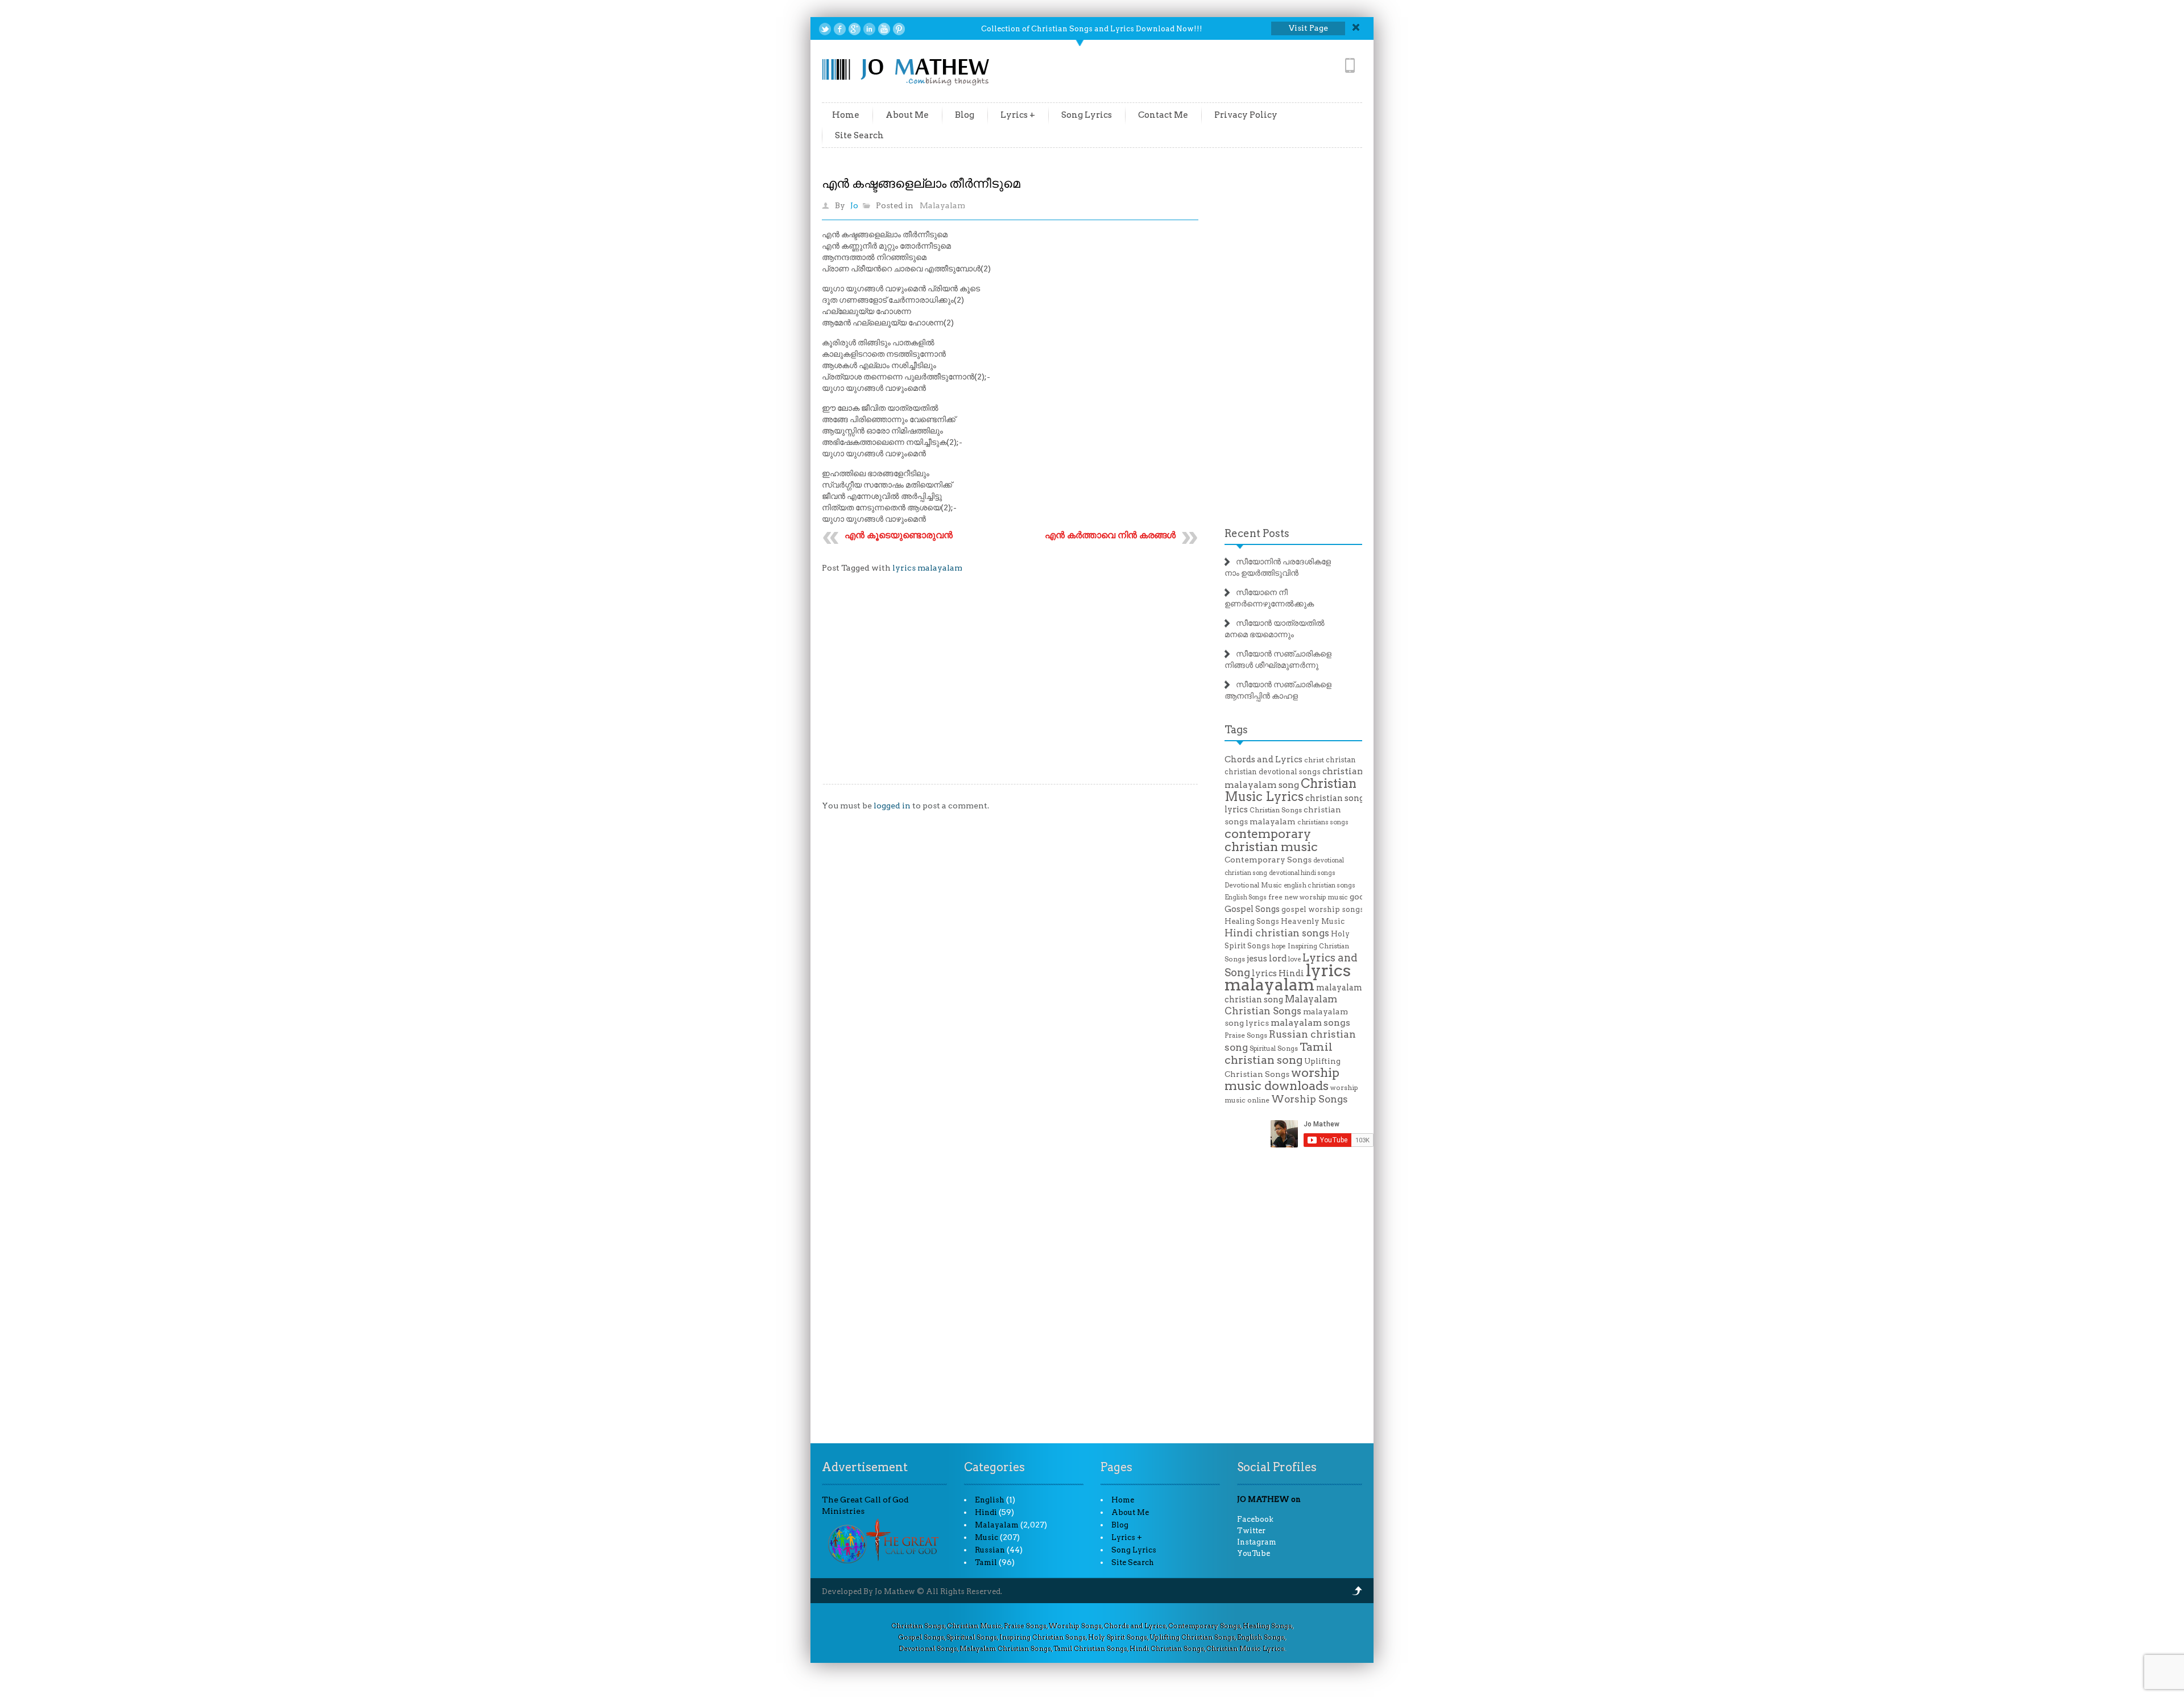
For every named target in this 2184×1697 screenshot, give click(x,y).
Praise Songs (1246, 1035)
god (1357, 897)
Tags (1236, 730)
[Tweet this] (825, 29)
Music (986, 1537)
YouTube (1254, 1553)
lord (1278, 958)
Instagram (1257, 1542)
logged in (892, 806)
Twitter (1251, 1531)
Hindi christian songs (1277, 933)
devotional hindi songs (1302, 873)
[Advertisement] (1010, 687)
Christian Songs (1276, 810)
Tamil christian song (1279, 1053)
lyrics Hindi (1278, 973)
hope (1279, 946)
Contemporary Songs (1268, 860)
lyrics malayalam (927, 568)
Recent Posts (1257, 533)
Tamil (986, 1562)
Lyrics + (1018, 115)
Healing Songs (1252, 921)
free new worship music (1308, 897)
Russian (990, 1550)
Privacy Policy (1246, 115)
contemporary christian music (1271, 840)
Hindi (986, 1512)
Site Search (859, 135)
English (990, 1500)
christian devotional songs (1273, 772)
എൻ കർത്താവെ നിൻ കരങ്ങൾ (1110, 535)
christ (1314, 760)
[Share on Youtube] (884, 29)
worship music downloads (1282, 1079)
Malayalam (942, 205)
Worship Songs (1310, 1099)
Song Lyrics (1087, 115)
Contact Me (1163, 115)
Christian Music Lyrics (1290, 790)
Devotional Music (1253, 885)
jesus (1257, 959)
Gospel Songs (1252, 909)
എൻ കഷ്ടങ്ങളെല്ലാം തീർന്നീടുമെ (921, 183)
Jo (854, 205)
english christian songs (1319, 885)
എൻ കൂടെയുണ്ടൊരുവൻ (899, 535)
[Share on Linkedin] (869, 29)
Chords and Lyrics (1263, 759)
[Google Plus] (855, 29)
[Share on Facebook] (840, 29)
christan (1341, 760)
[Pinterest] (899, 29)
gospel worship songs (1323, 909)
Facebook (1255, 1519)
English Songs (1246, 897)
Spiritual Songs (1274, 1048)
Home (846, 115)
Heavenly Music (1313, 921)
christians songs (1323, 822)
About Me (907, 115)
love (1294, 959)
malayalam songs (1310, 1023)
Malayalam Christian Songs (1281, 1005)
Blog (965, 115)
